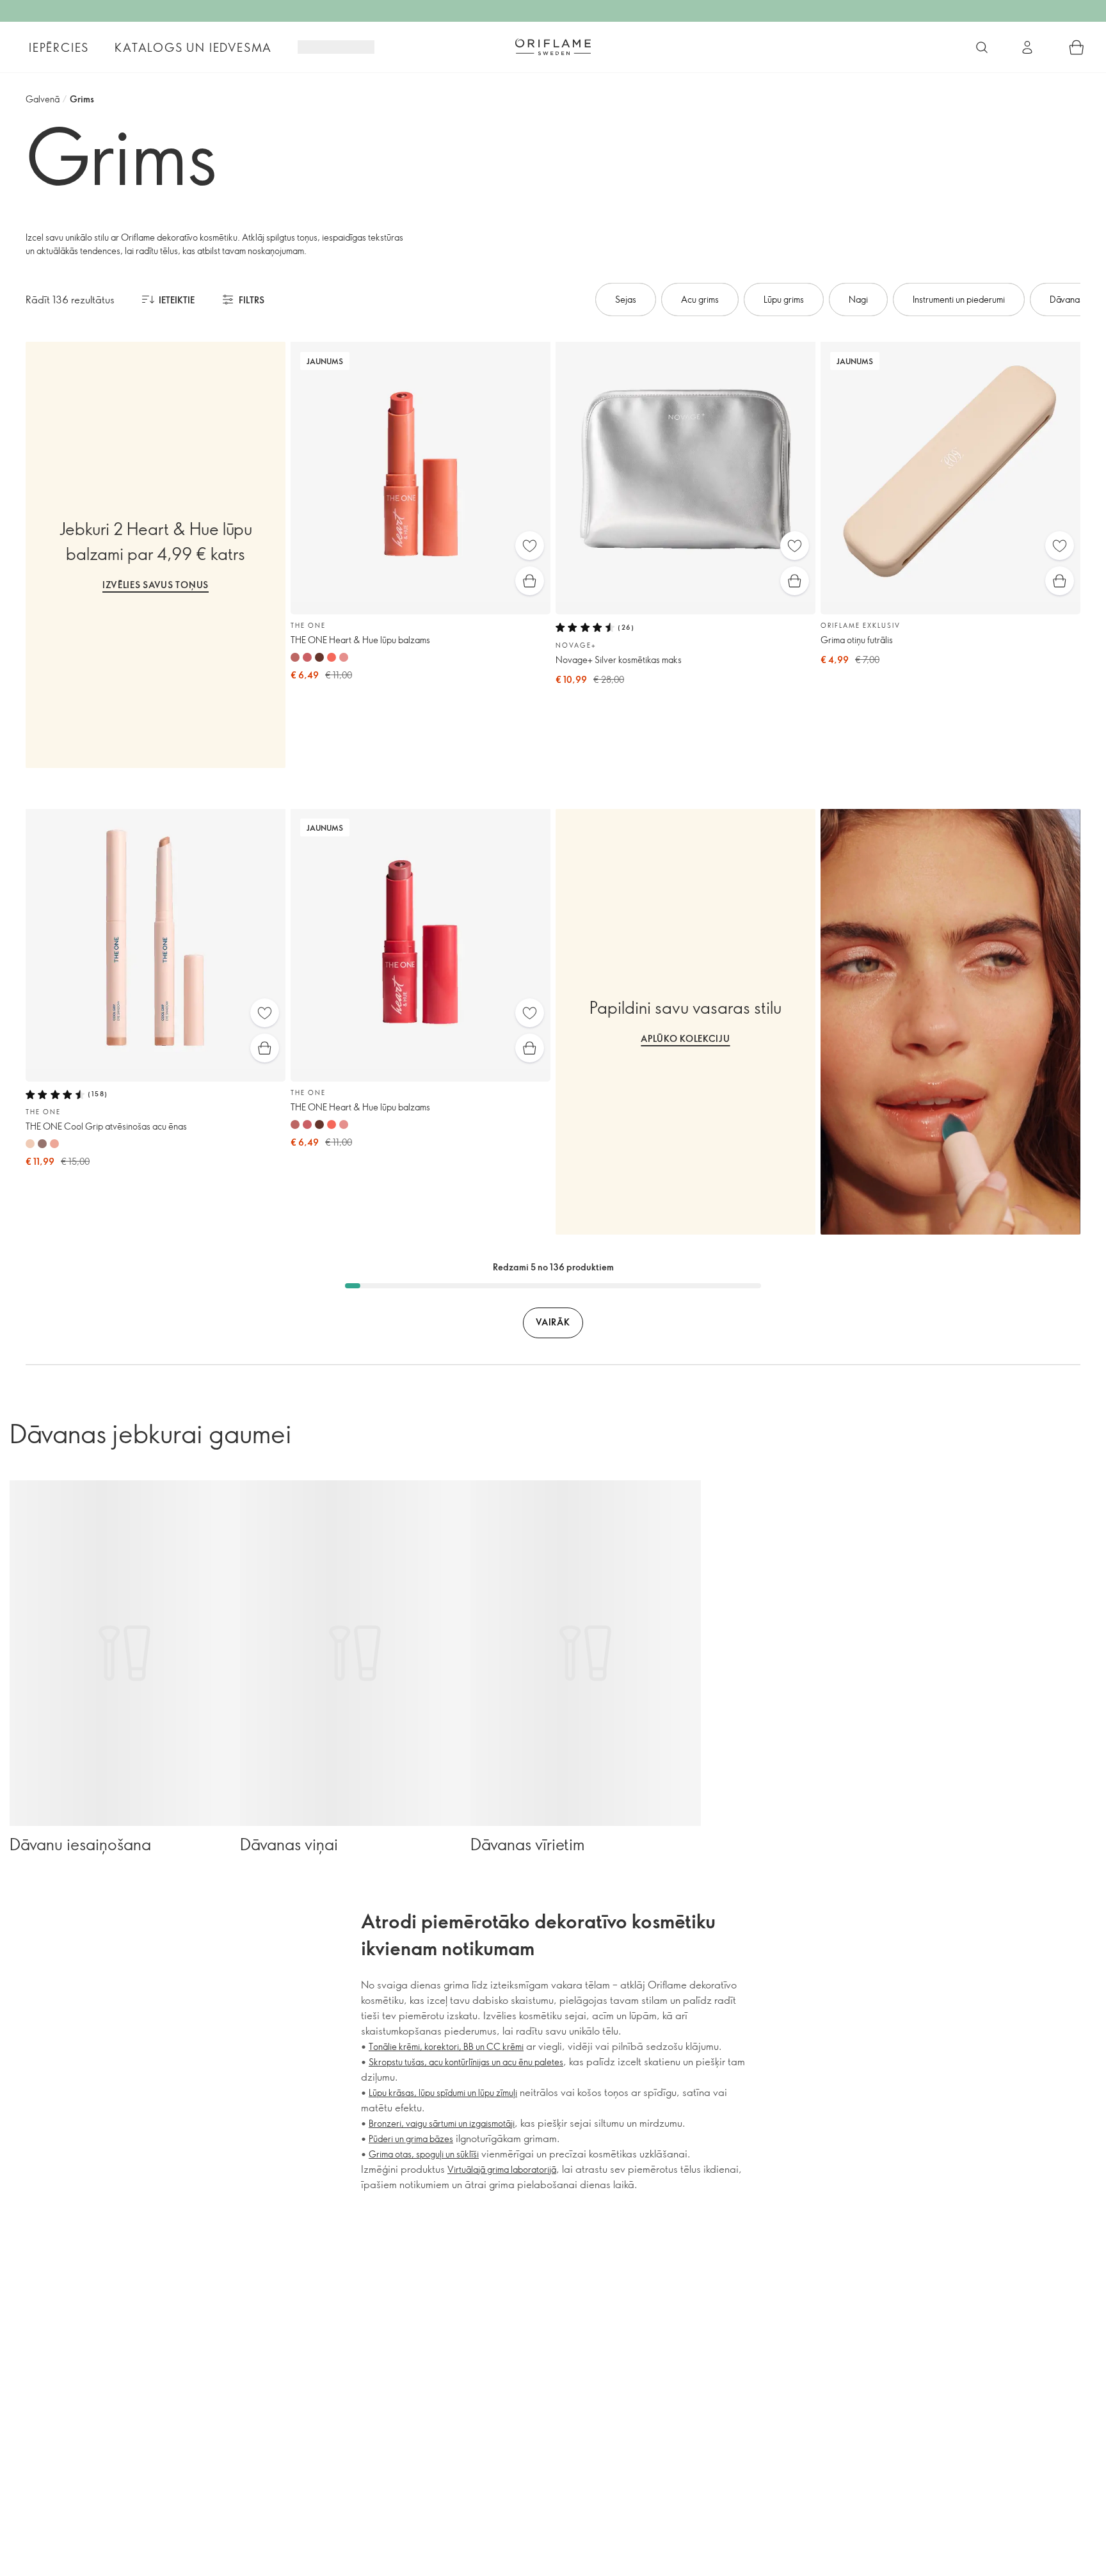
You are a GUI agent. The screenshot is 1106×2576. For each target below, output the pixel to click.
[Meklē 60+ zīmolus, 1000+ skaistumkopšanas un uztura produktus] (982, 47)
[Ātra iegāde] (530, 581)
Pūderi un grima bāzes (411, 2139)
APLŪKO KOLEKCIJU (685, 1038)
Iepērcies (59, 47)
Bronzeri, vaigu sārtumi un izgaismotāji (442, 2123)
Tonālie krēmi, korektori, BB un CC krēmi (446, 2046)
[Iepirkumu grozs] (1077, 47)
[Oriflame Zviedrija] (553, 47)
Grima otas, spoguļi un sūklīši (424, 2154)
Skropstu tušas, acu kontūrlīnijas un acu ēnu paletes (466, 2062)
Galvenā (43, 99)
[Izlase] (530, 546)
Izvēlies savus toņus (156, 585)
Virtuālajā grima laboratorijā (502, 2169)
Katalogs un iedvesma (193, 47)
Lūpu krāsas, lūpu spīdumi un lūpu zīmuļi (443, 2092)
